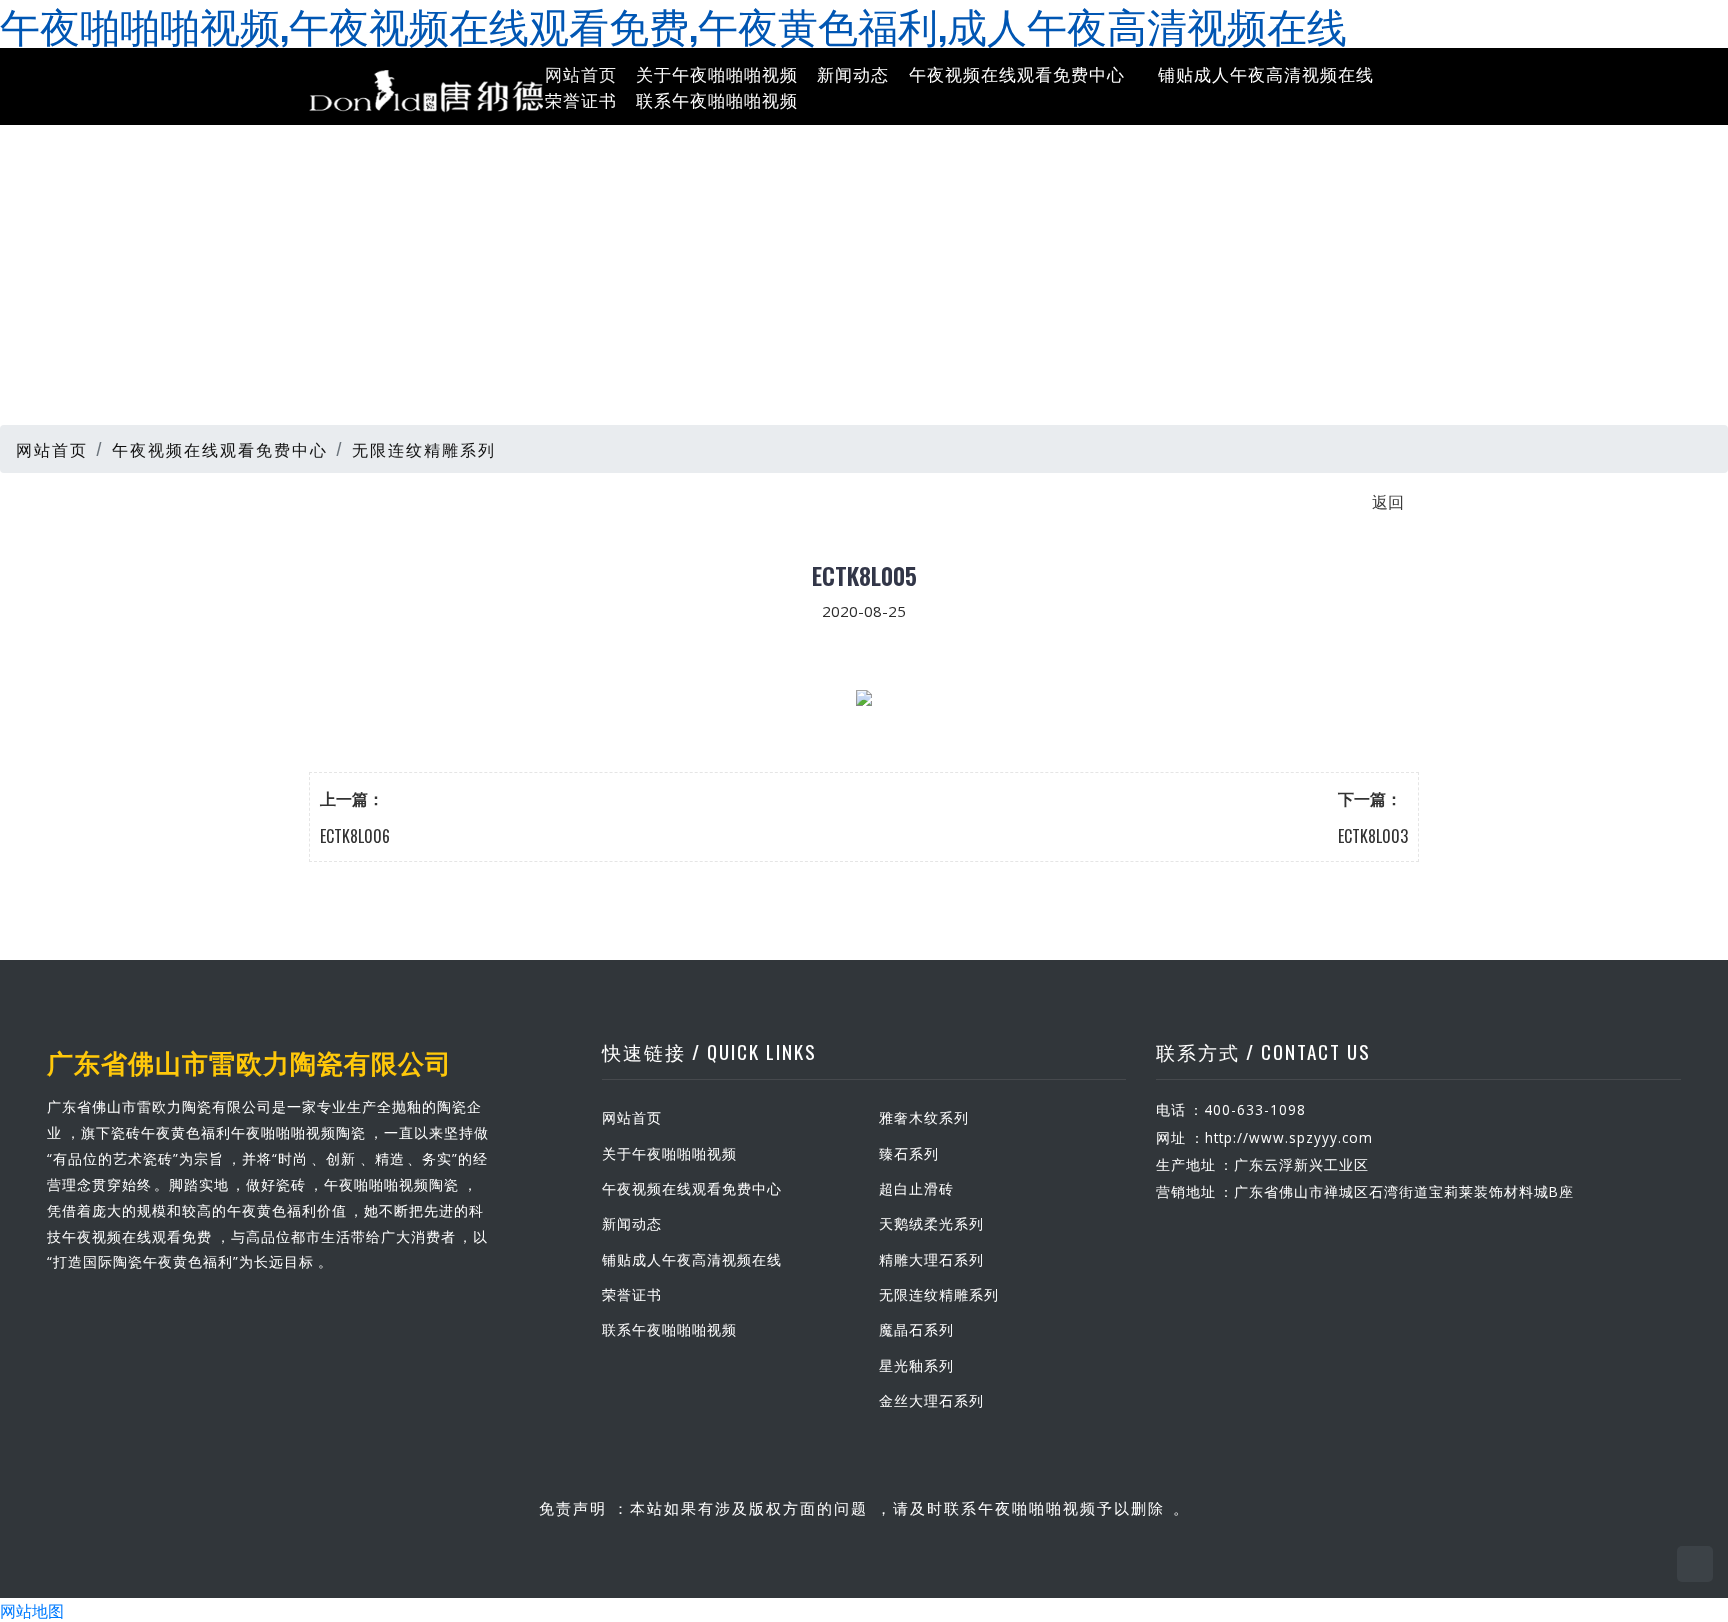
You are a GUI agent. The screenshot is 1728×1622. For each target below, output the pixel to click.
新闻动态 (853, 73)
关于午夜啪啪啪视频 (717, 73)
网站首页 (581, 73)
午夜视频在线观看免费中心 (1017, 73)
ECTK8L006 (355, 836)
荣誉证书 (581, 98)
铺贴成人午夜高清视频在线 (1266, 73)
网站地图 (32, 1610)
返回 (1388, 501)
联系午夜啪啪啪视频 (717, 98)
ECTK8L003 (1373, 836)
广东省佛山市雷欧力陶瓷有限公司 (249, 1061)
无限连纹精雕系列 (424, 449)
